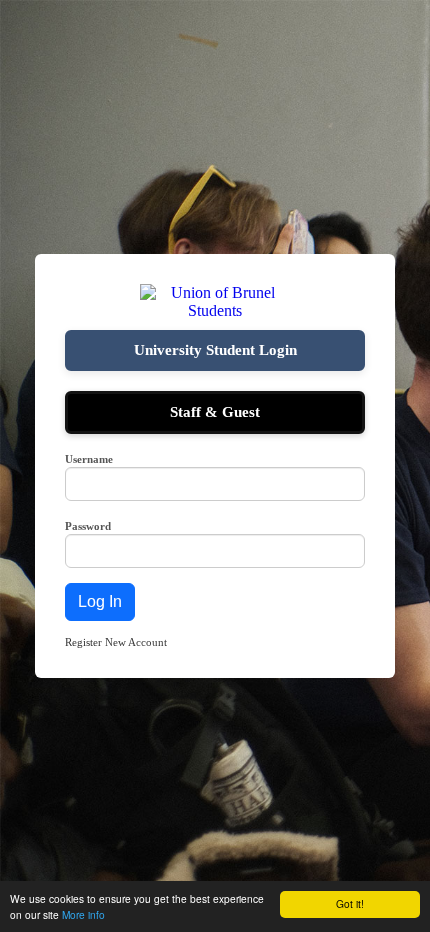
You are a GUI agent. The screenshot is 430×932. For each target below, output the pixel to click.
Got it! (350, 903)
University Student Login (215, 350)
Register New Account (116, 642)
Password (88, 526)
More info (83, 914)
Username (89, 459)
